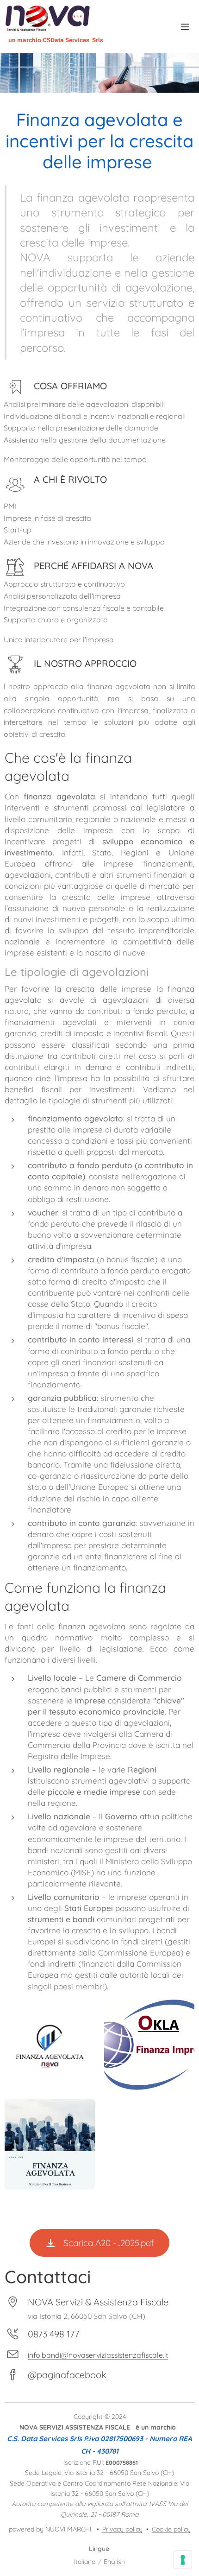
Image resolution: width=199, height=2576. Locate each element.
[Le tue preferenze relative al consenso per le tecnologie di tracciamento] (183, 2560)
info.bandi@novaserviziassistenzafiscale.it (98, 2355)
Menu (185, 26)
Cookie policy (171, 2529)
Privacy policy (122, 2529)
